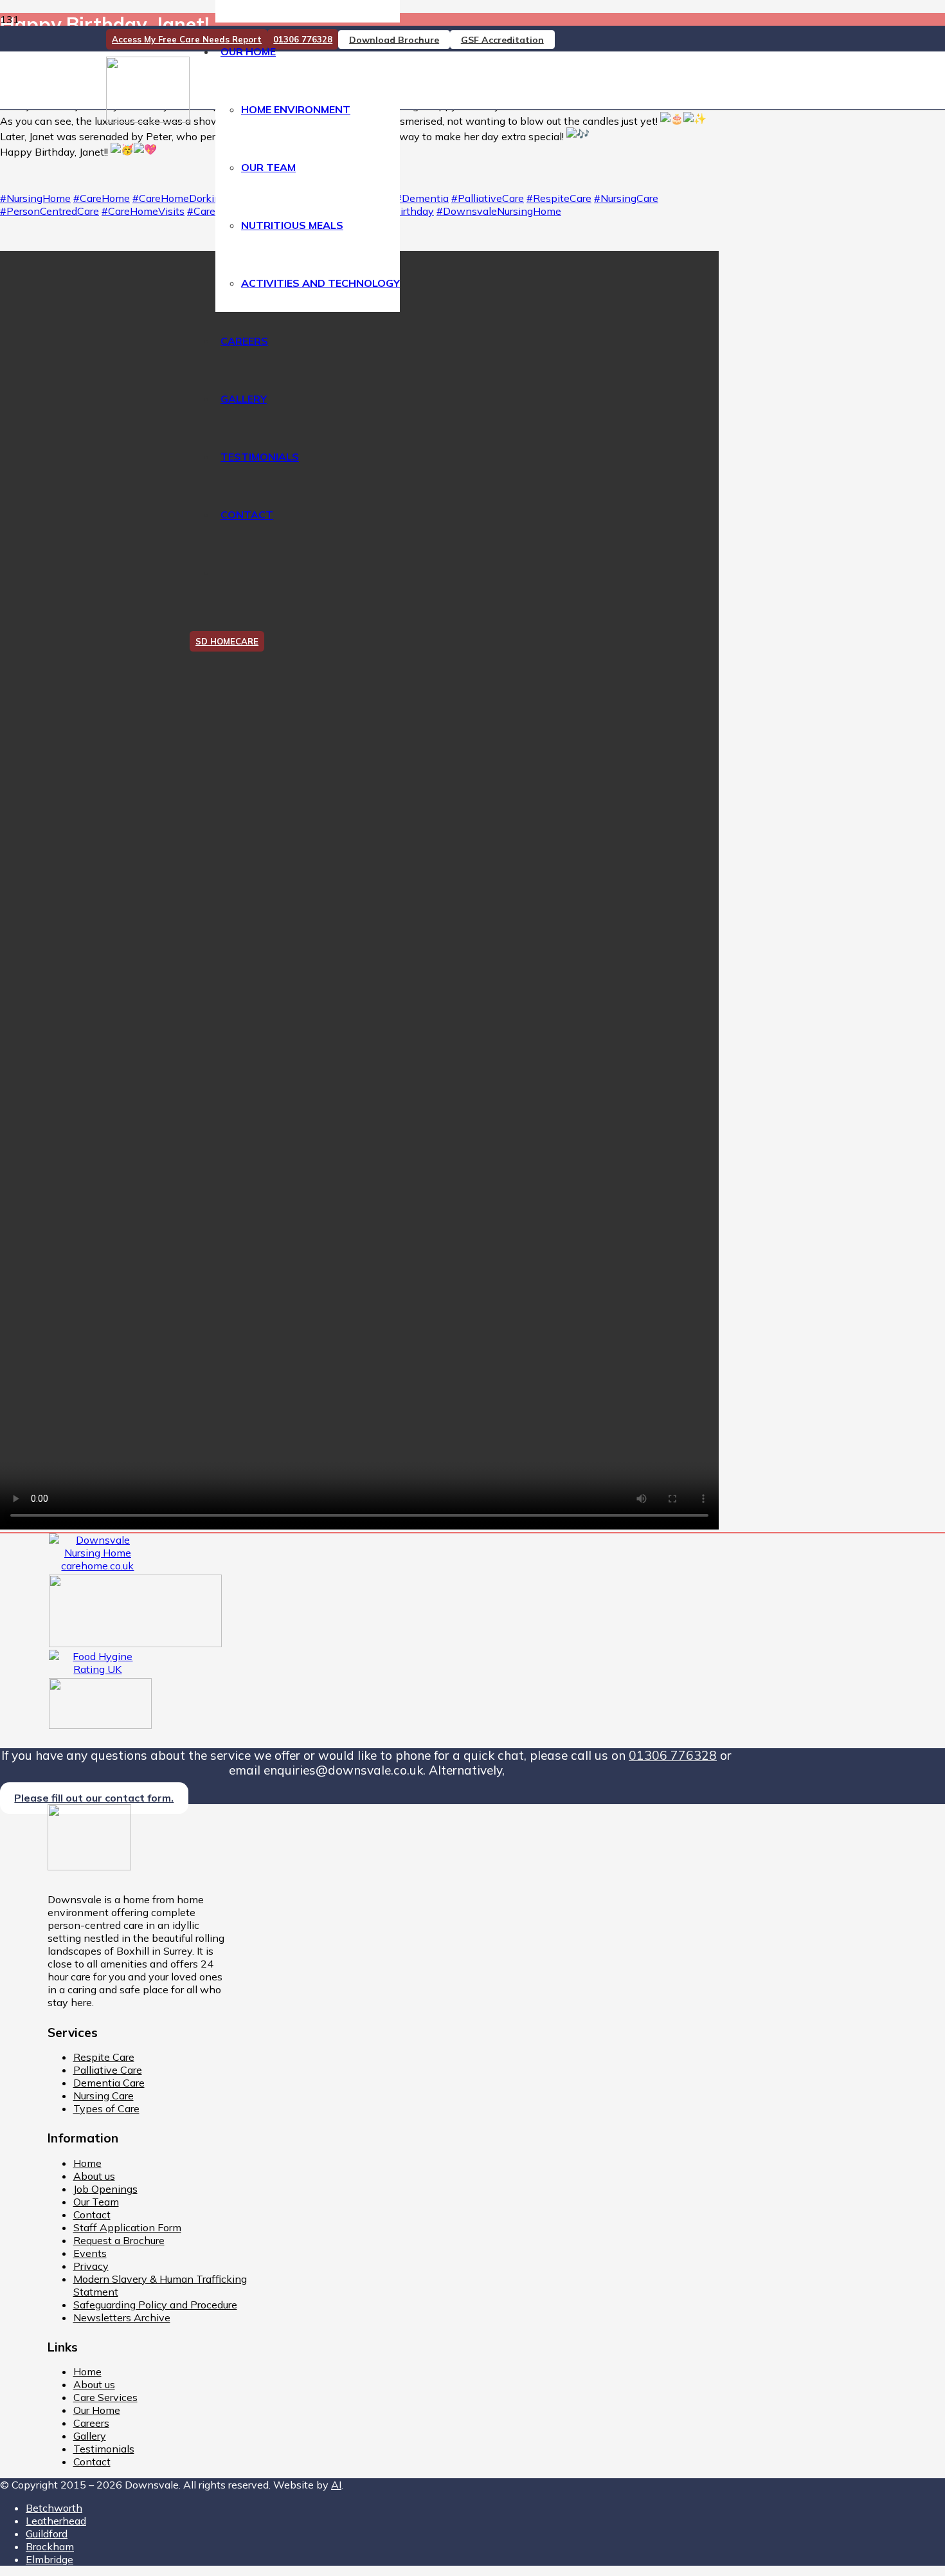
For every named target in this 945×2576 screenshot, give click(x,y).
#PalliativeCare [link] (488, 198)
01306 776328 (673, 1755)
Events (90, 2253)
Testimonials (104, 2449)
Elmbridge (50, 2559)
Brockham (50, 2546)
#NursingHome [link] (35, 198)
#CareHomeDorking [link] (179, 198)
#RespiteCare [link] (559, 198)
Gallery (90, 2436)
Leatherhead (56, 2521)
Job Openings (105, 2189)
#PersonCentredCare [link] (50, 211)
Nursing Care (104, 2096)
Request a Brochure (119, 2240)
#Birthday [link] (410, 211)
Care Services (105, 2397)
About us (94, 2176)
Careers (91, 2423)
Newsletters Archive (122, 2317)
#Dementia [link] (422, 198)
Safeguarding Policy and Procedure (155, 2305)
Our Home (97, 2410)
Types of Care (106, 2108)
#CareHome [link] (102, 198)
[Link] (148, 119)
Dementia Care (109, 2083)
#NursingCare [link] (626, 198)
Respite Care (104, 2057)
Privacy (91, 2266)
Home (87, 2163)
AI (336, 2485)
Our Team (96, 2202)
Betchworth (54, 2508)
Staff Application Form (127, 2227)
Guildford (47, 2534)
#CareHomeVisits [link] (143, 211)
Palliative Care (108, 2070)
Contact (92, 2215)
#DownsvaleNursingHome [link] (499, 211)
